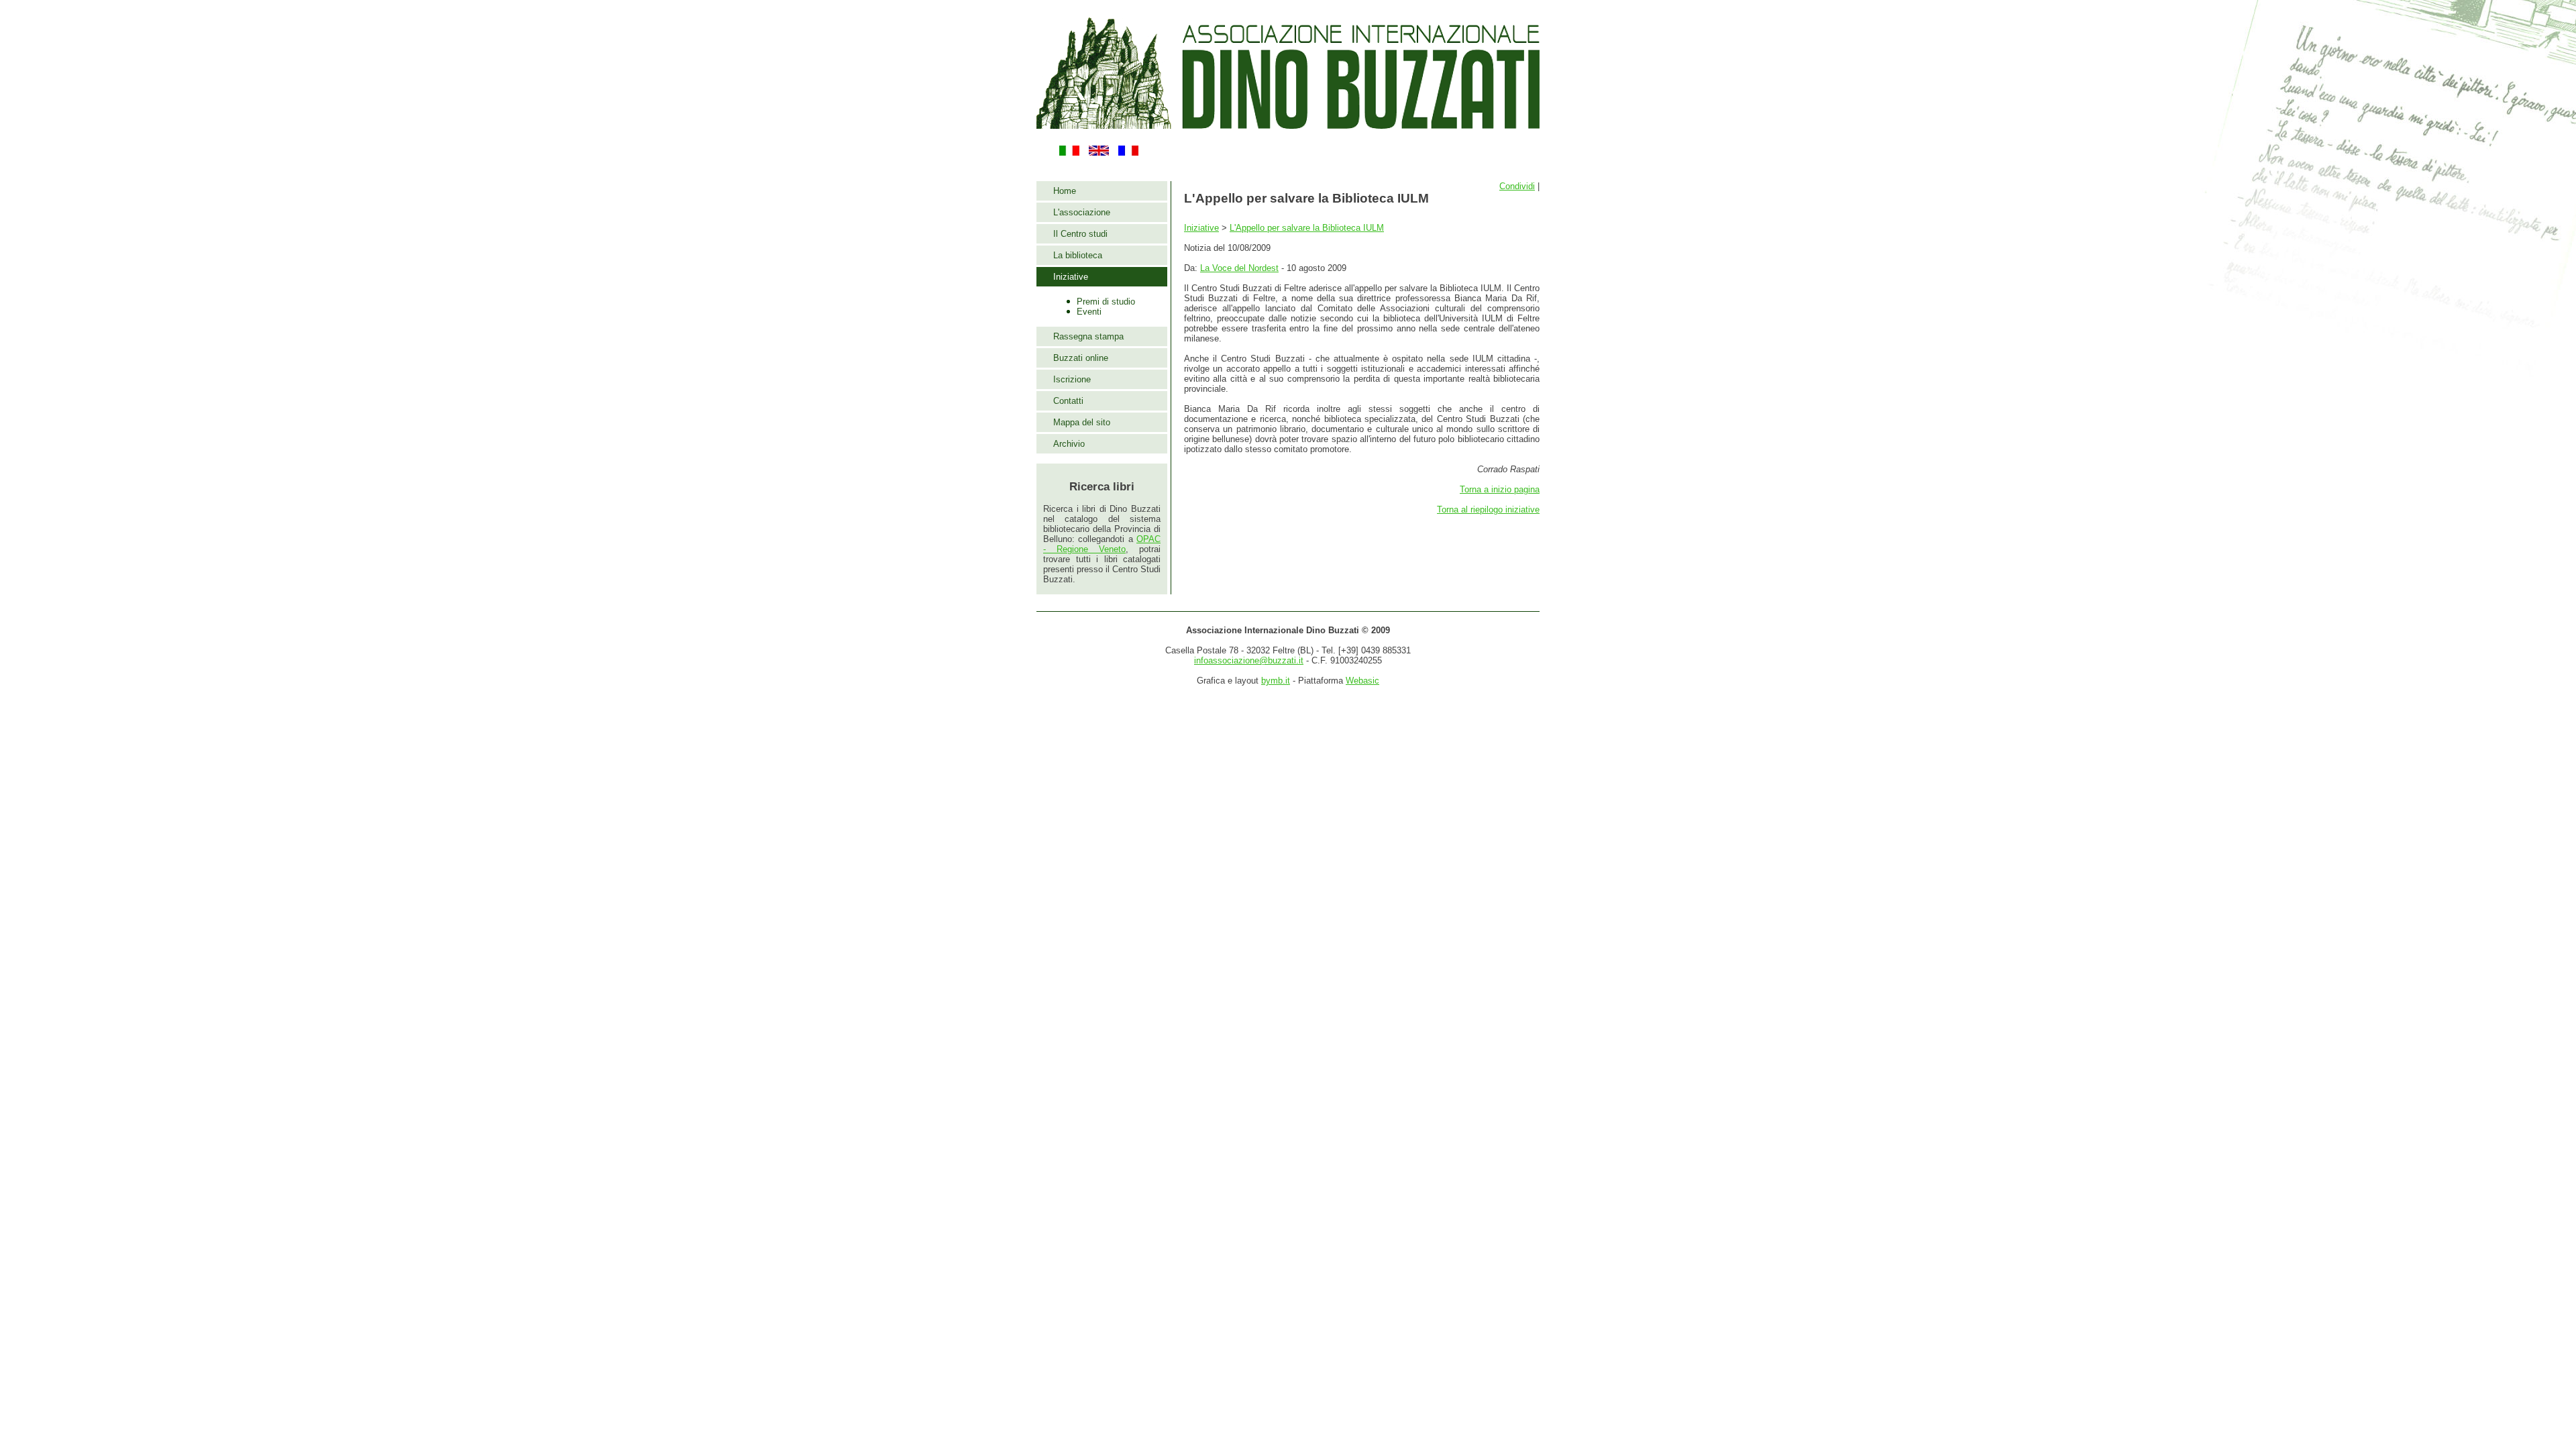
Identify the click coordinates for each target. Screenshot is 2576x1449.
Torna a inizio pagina (1500, 489)
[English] (1099, 153)
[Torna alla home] (1288, 124)
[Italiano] (1069, 153)
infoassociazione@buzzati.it (1249, 660)
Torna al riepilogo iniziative (1488, 509)
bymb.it (1276, 681)
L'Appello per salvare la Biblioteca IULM (1307, 228)
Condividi (1517, 186)
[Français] (1128, 153)
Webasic (1362, 681)
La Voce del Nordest (1239, 268)
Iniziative (1201, 228)
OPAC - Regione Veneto (1102, 544)
